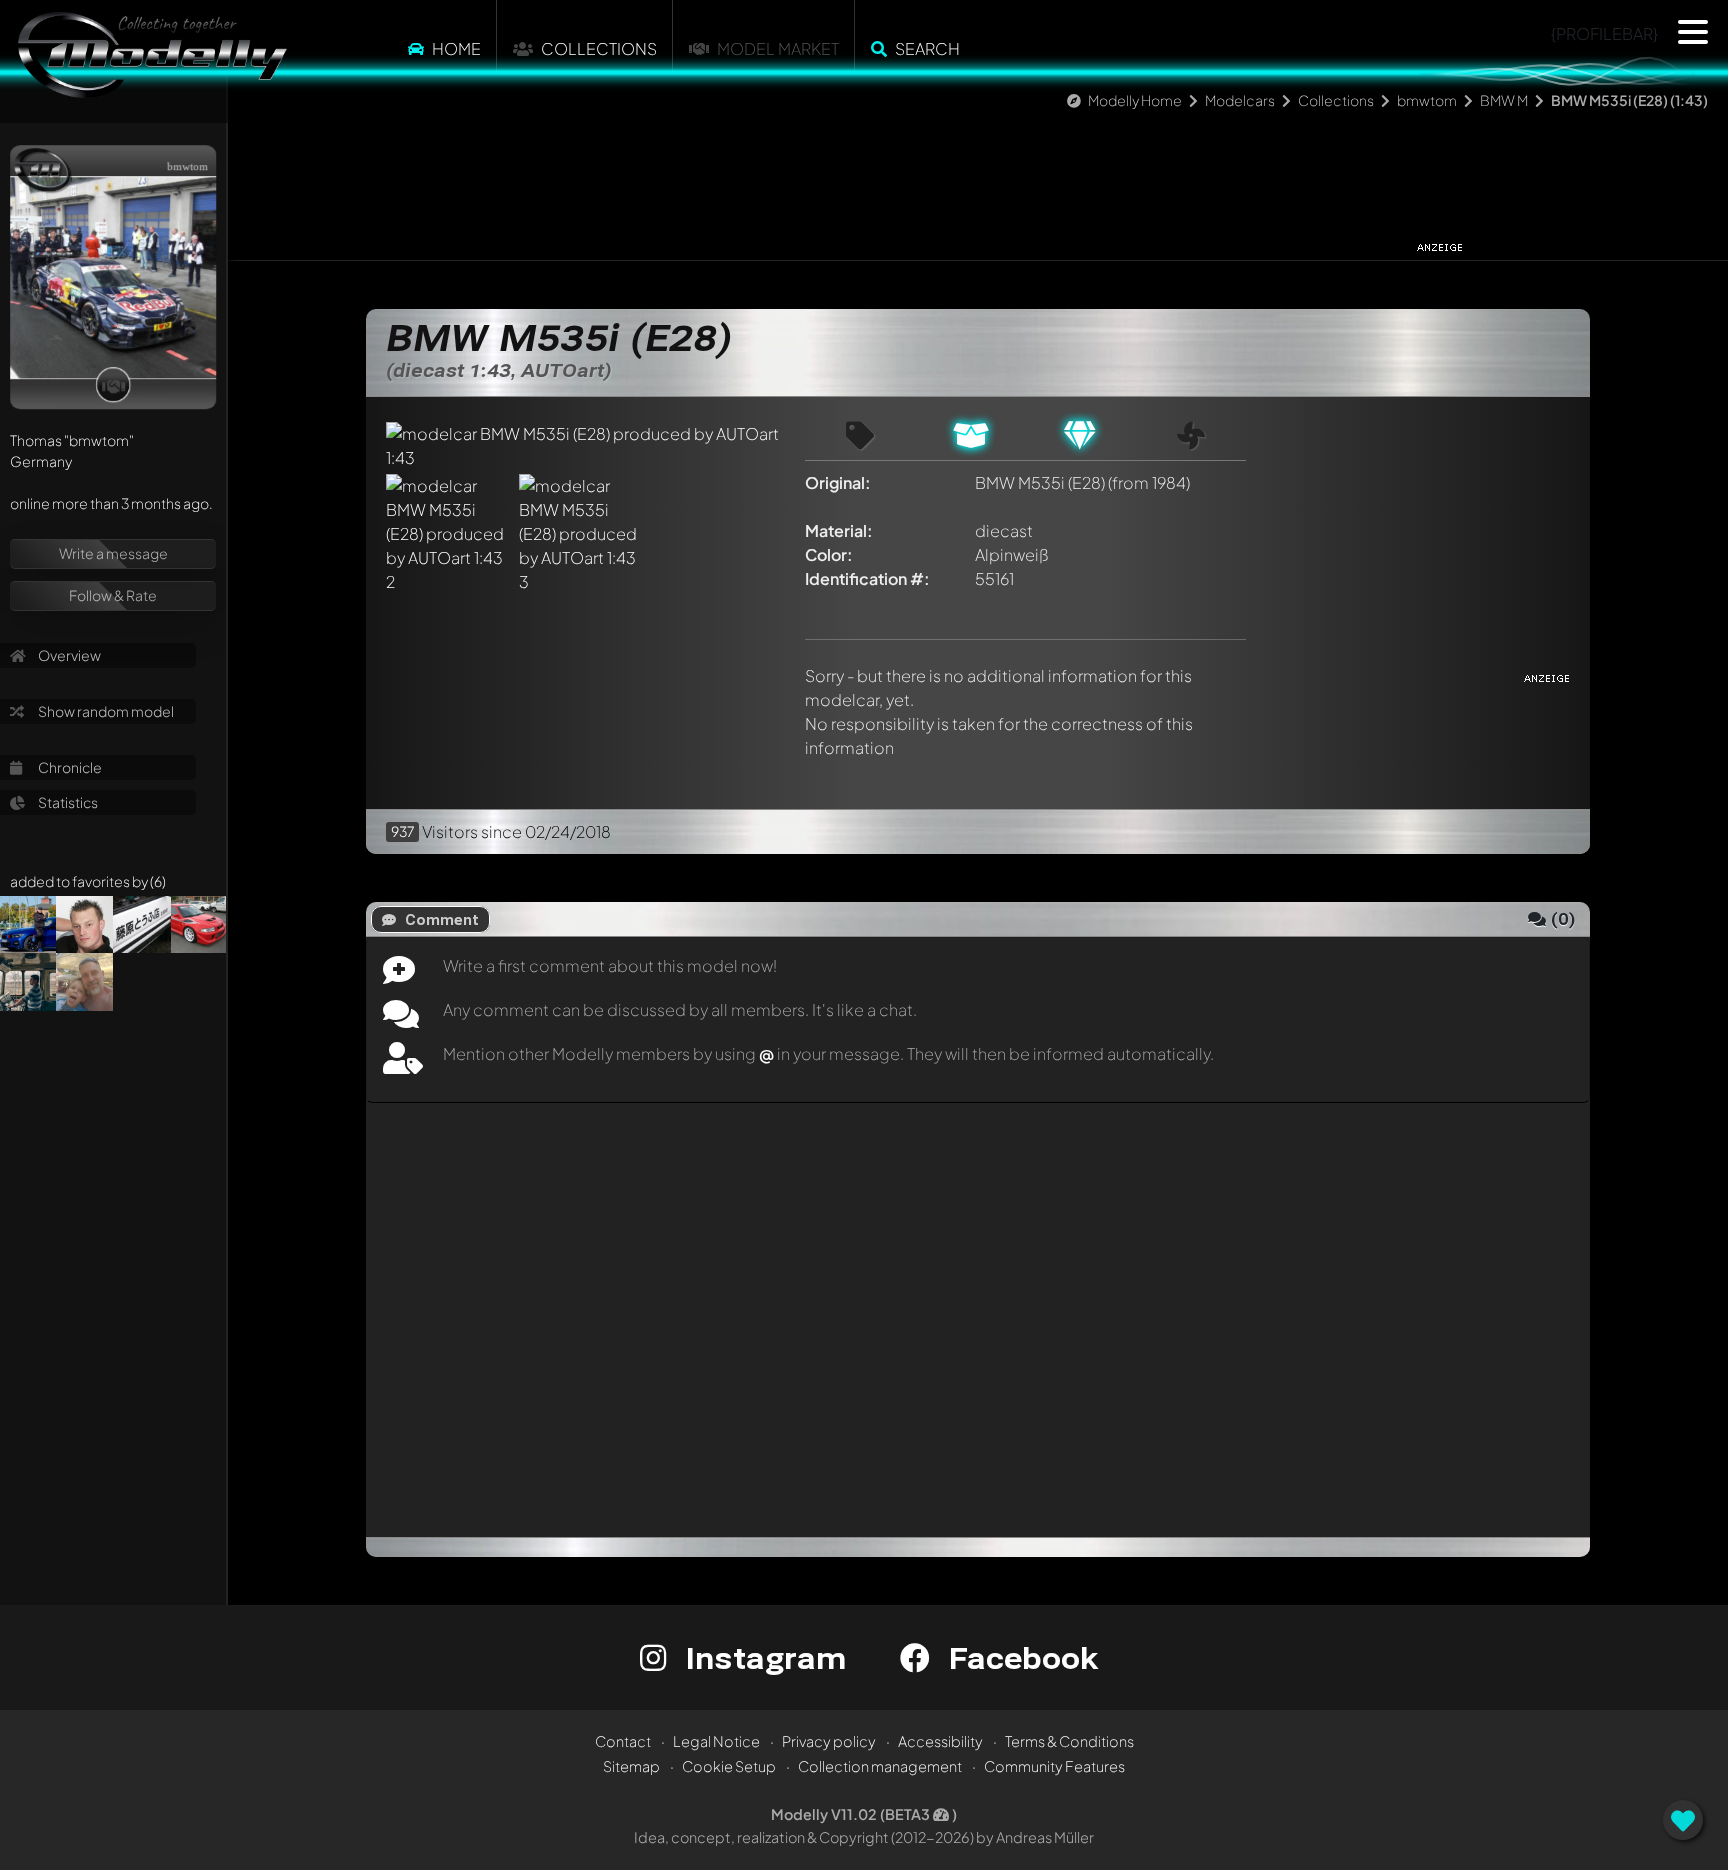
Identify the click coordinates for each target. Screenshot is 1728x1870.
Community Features (1054, 1766)
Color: (829, 554)
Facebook (1019, 1657)
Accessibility (940, 1741)
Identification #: (867, 578)
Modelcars (1240, 100)
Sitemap (631, 1766)
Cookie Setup (729, 1766)
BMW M (1504, 100)
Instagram (761, 1657)
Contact (623, 1741)
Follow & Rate (113, 595)
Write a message (113, 553)
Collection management (880, 1766)
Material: (839, 530)
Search (927, 48)
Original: (838, 482)
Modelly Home (1135, 100)
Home (456, 48)
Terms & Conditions (1069, 1741)
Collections (599, 48)
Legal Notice (716, 1741)
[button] (1693, 32)
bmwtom (1427, 100)
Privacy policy (829, 1741)
